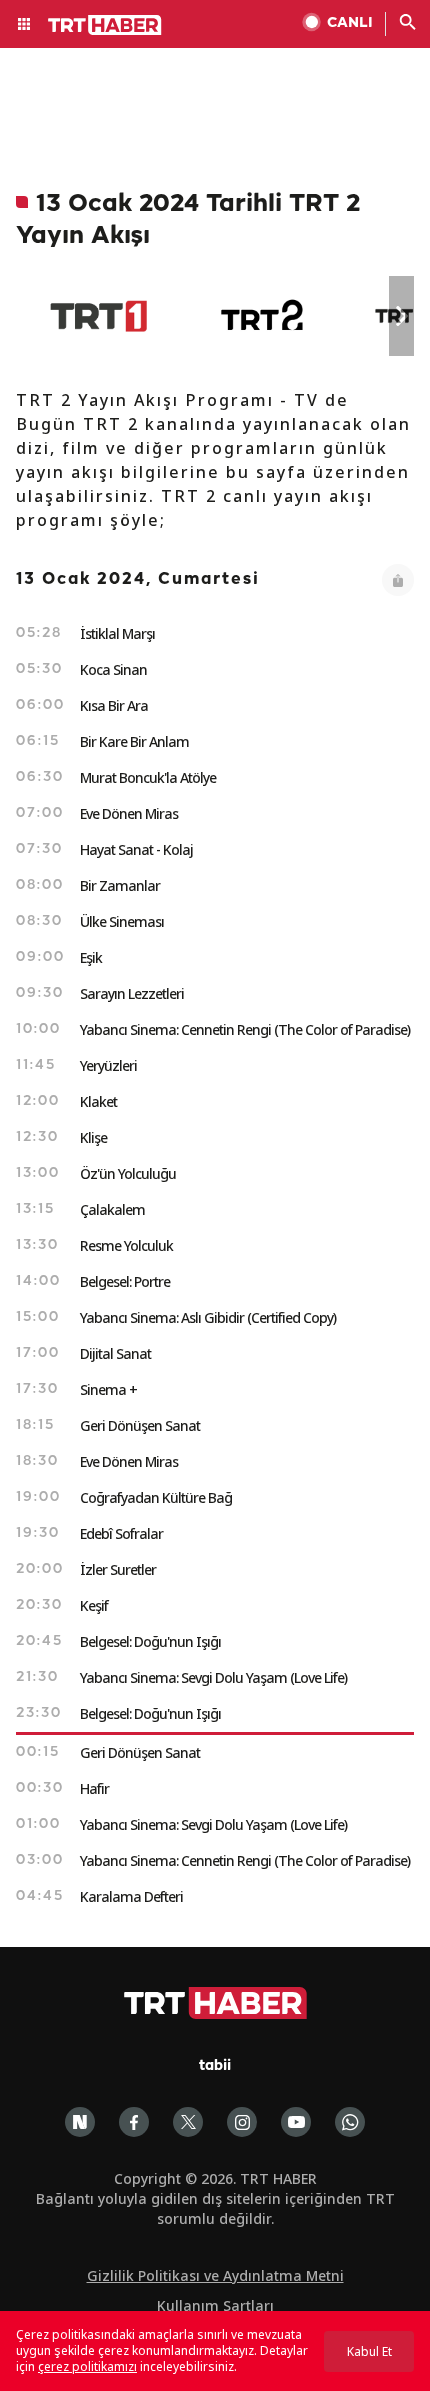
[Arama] (408, 24)
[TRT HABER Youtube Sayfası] (296, 2122)
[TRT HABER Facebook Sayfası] (134, 2122)
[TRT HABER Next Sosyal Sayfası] (80, 2122)
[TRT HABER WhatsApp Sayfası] (350, 2122)
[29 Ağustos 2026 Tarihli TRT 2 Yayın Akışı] (263, 316)
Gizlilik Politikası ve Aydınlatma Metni (215, 2275)
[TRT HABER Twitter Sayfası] (188, 2122)
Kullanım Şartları (215, 2305)
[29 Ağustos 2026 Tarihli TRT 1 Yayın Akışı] (98, 316)
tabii (215, 2066)
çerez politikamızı (87, 2366)
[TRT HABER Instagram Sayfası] (242, 2122)
